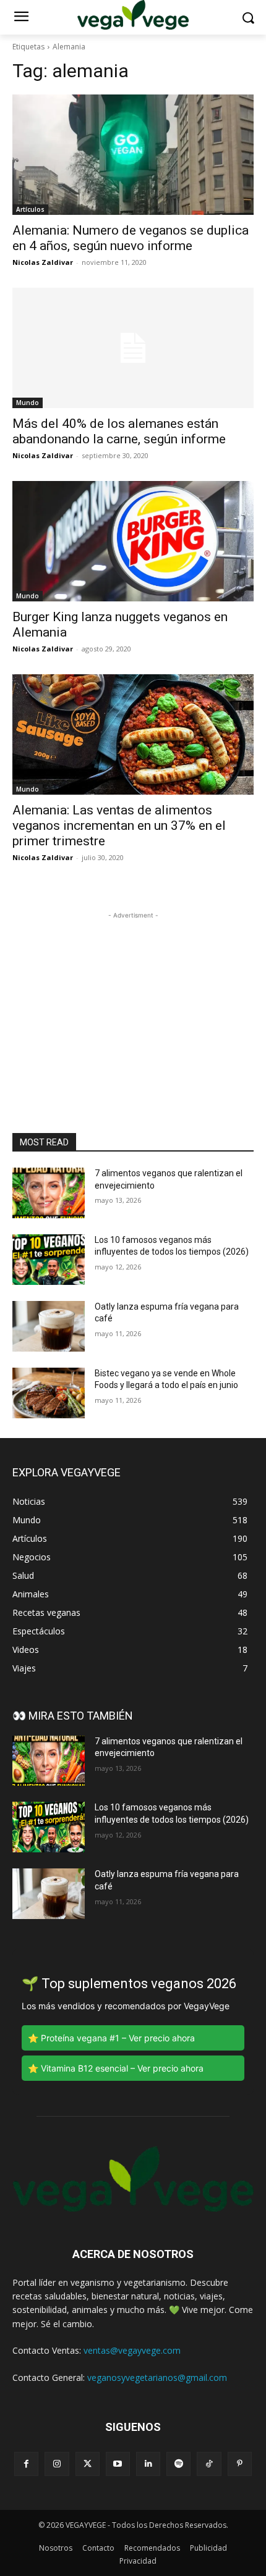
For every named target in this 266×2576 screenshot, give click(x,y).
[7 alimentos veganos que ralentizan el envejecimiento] (49, 1193)
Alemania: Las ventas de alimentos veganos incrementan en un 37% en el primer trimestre (119, 826)
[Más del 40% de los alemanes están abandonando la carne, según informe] (133, 348)
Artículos (30, 209)
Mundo (28, 403)
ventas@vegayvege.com (132, 2350)
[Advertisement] (133, 999)
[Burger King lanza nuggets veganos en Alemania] (133, 541)
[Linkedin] (148, 2464)
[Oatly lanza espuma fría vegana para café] (49, 1326)
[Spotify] (178, 2464)
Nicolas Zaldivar (43, 262)
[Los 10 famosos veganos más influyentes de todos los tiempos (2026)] (49, 1260)
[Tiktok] (209, 2464)
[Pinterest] (240, 2464)
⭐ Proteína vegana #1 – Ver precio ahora (111, 2038)
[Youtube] (118, 2464)
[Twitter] (88, 2464)
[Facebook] (26, 2464)
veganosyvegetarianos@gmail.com (157, 2377)
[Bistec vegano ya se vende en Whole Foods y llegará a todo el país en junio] (49, 1393)
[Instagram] (57, 2464)
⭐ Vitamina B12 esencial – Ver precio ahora (116, 2068)
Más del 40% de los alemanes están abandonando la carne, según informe (119, 431)
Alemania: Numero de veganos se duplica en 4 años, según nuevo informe (131, 238)
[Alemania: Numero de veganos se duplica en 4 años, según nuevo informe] (133, 155)
